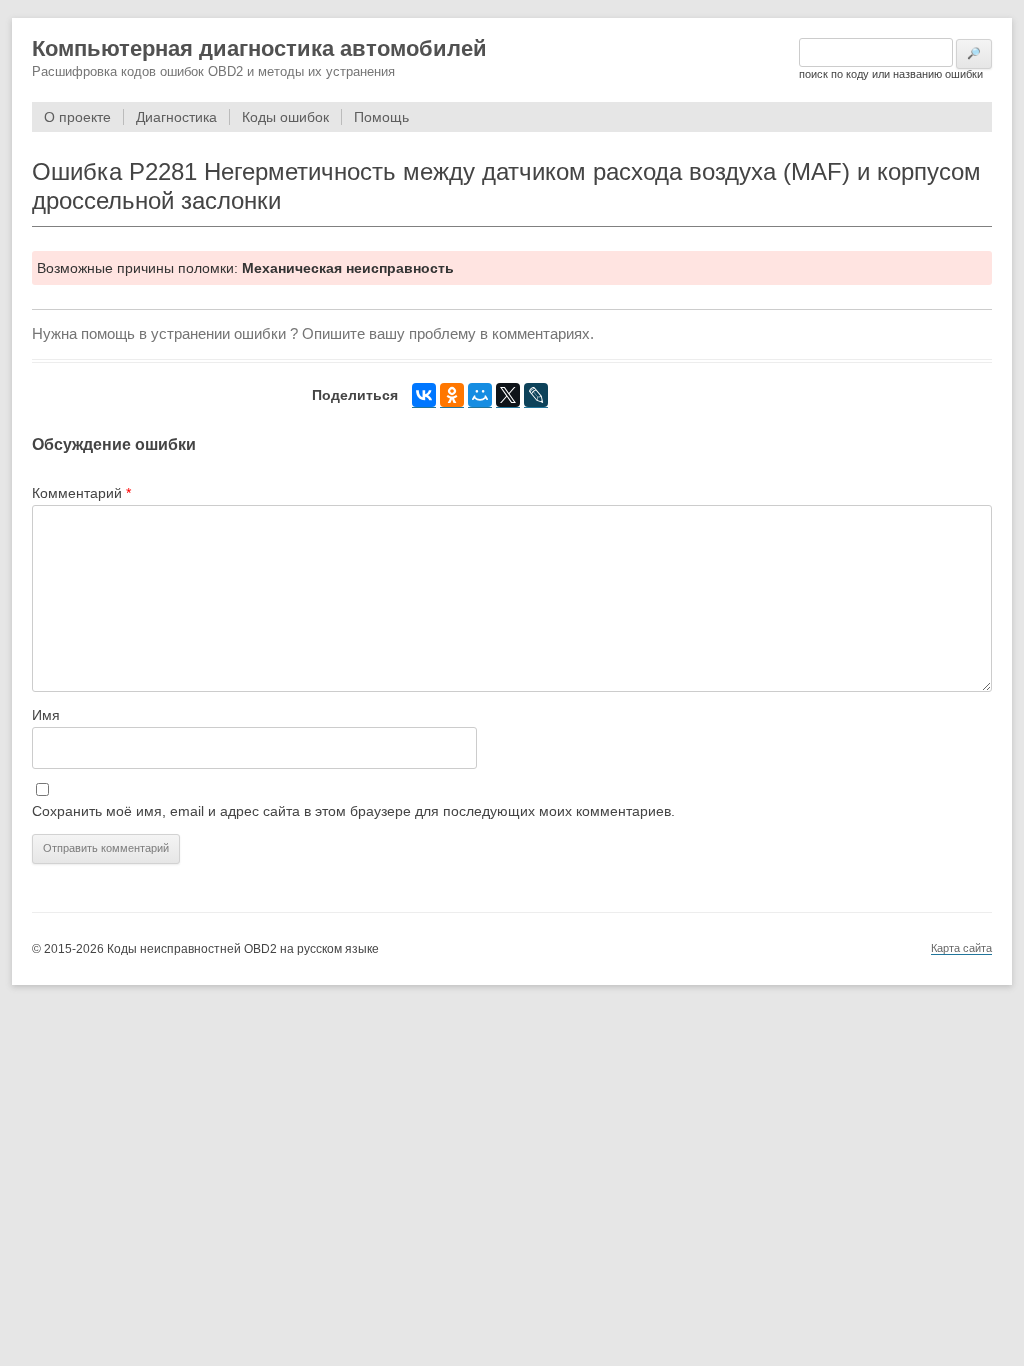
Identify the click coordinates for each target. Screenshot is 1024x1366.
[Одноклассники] (452, 395)
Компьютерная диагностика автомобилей (259, 48)
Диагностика (176, 117)
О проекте (77, 117)
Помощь (381, 117)
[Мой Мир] (480, 395)
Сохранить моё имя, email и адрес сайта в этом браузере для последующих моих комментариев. (353, 811)
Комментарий (81, 493)
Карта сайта (961, 948)
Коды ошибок (285, 117)
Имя (46, 715)
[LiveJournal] (536, 395)
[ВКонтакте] (424, 395)
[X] (508, 395)
